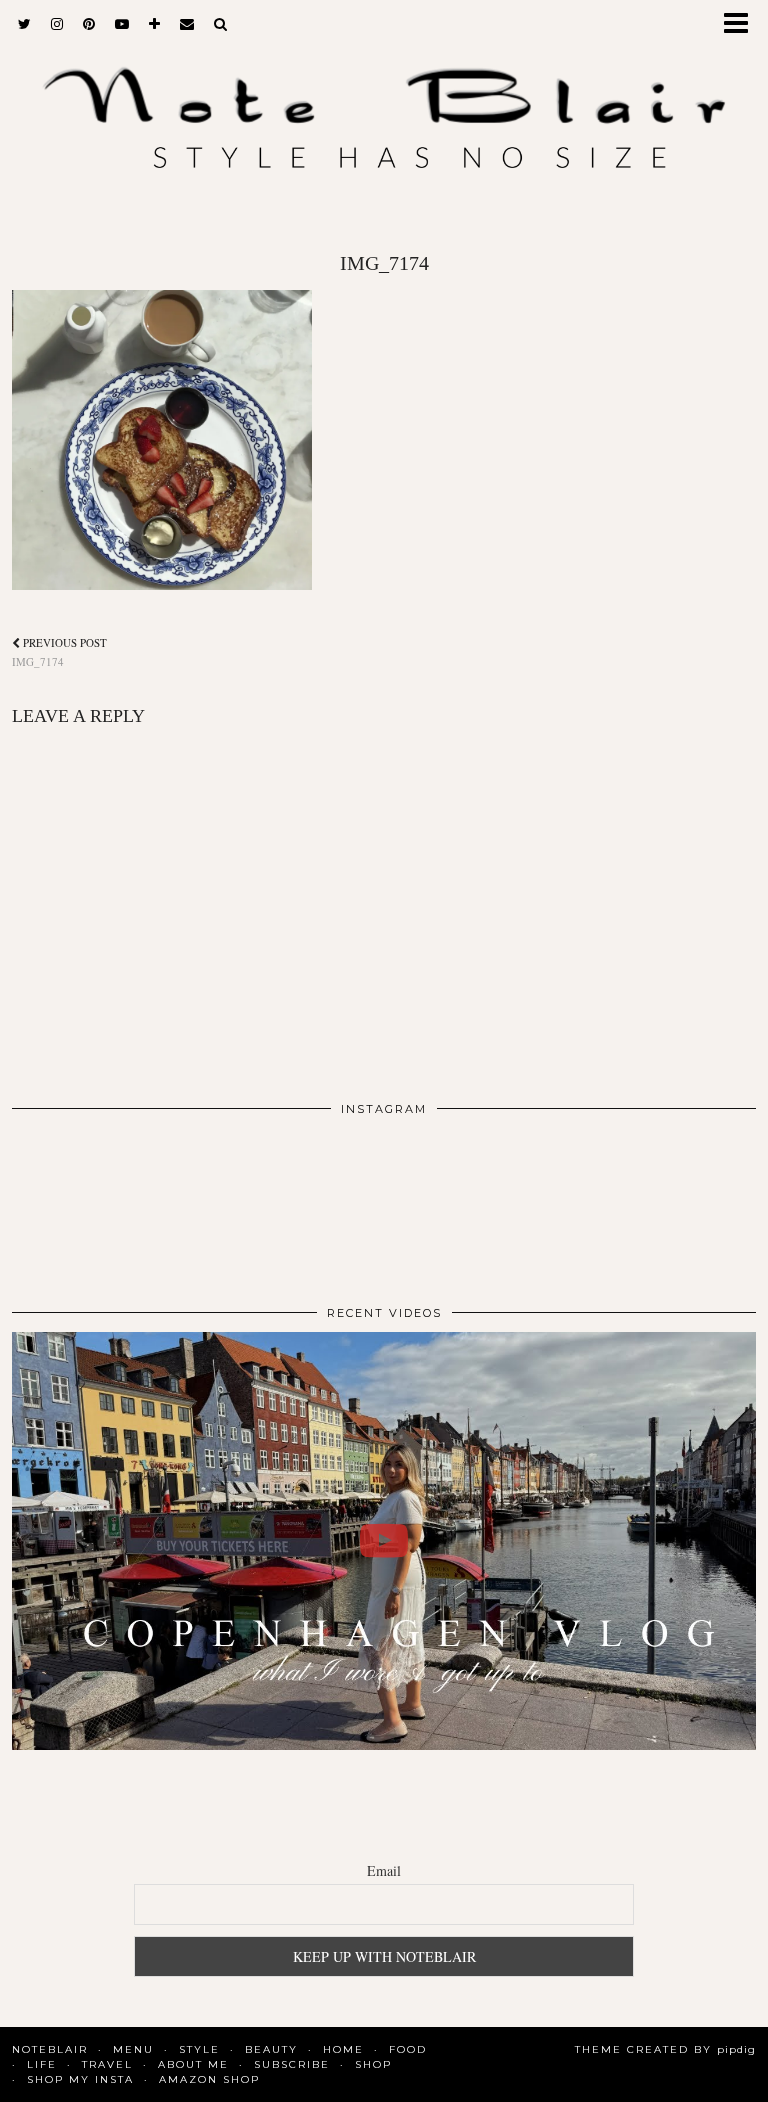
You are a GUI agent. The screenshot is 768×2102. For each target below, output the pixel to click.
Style (199, 2049)
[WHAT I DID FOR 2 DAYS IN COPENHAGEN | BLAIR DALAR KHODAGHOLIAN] (384, 1541)
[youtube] (122, 24)
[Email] (187, 24)
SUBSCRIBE (292, 2064)
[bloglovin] (154, 24)
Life (42, 2064)
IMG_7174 (59, 652)
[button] (742, 25)
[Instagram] (86, 1202)
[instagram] (57, 24)
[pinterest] (89, 24)
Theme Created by (665, 2049)
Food (408, 2049)
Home (343, 2049)
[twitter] (24, 24)
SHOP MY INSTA (80, 2079)
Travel (107, 2064)
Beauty (271, 2049)
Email (384, 1870)
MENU (133, 2049)
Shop (373, 2064)
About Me (193, 2064)
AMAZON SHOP (209, 2079)
